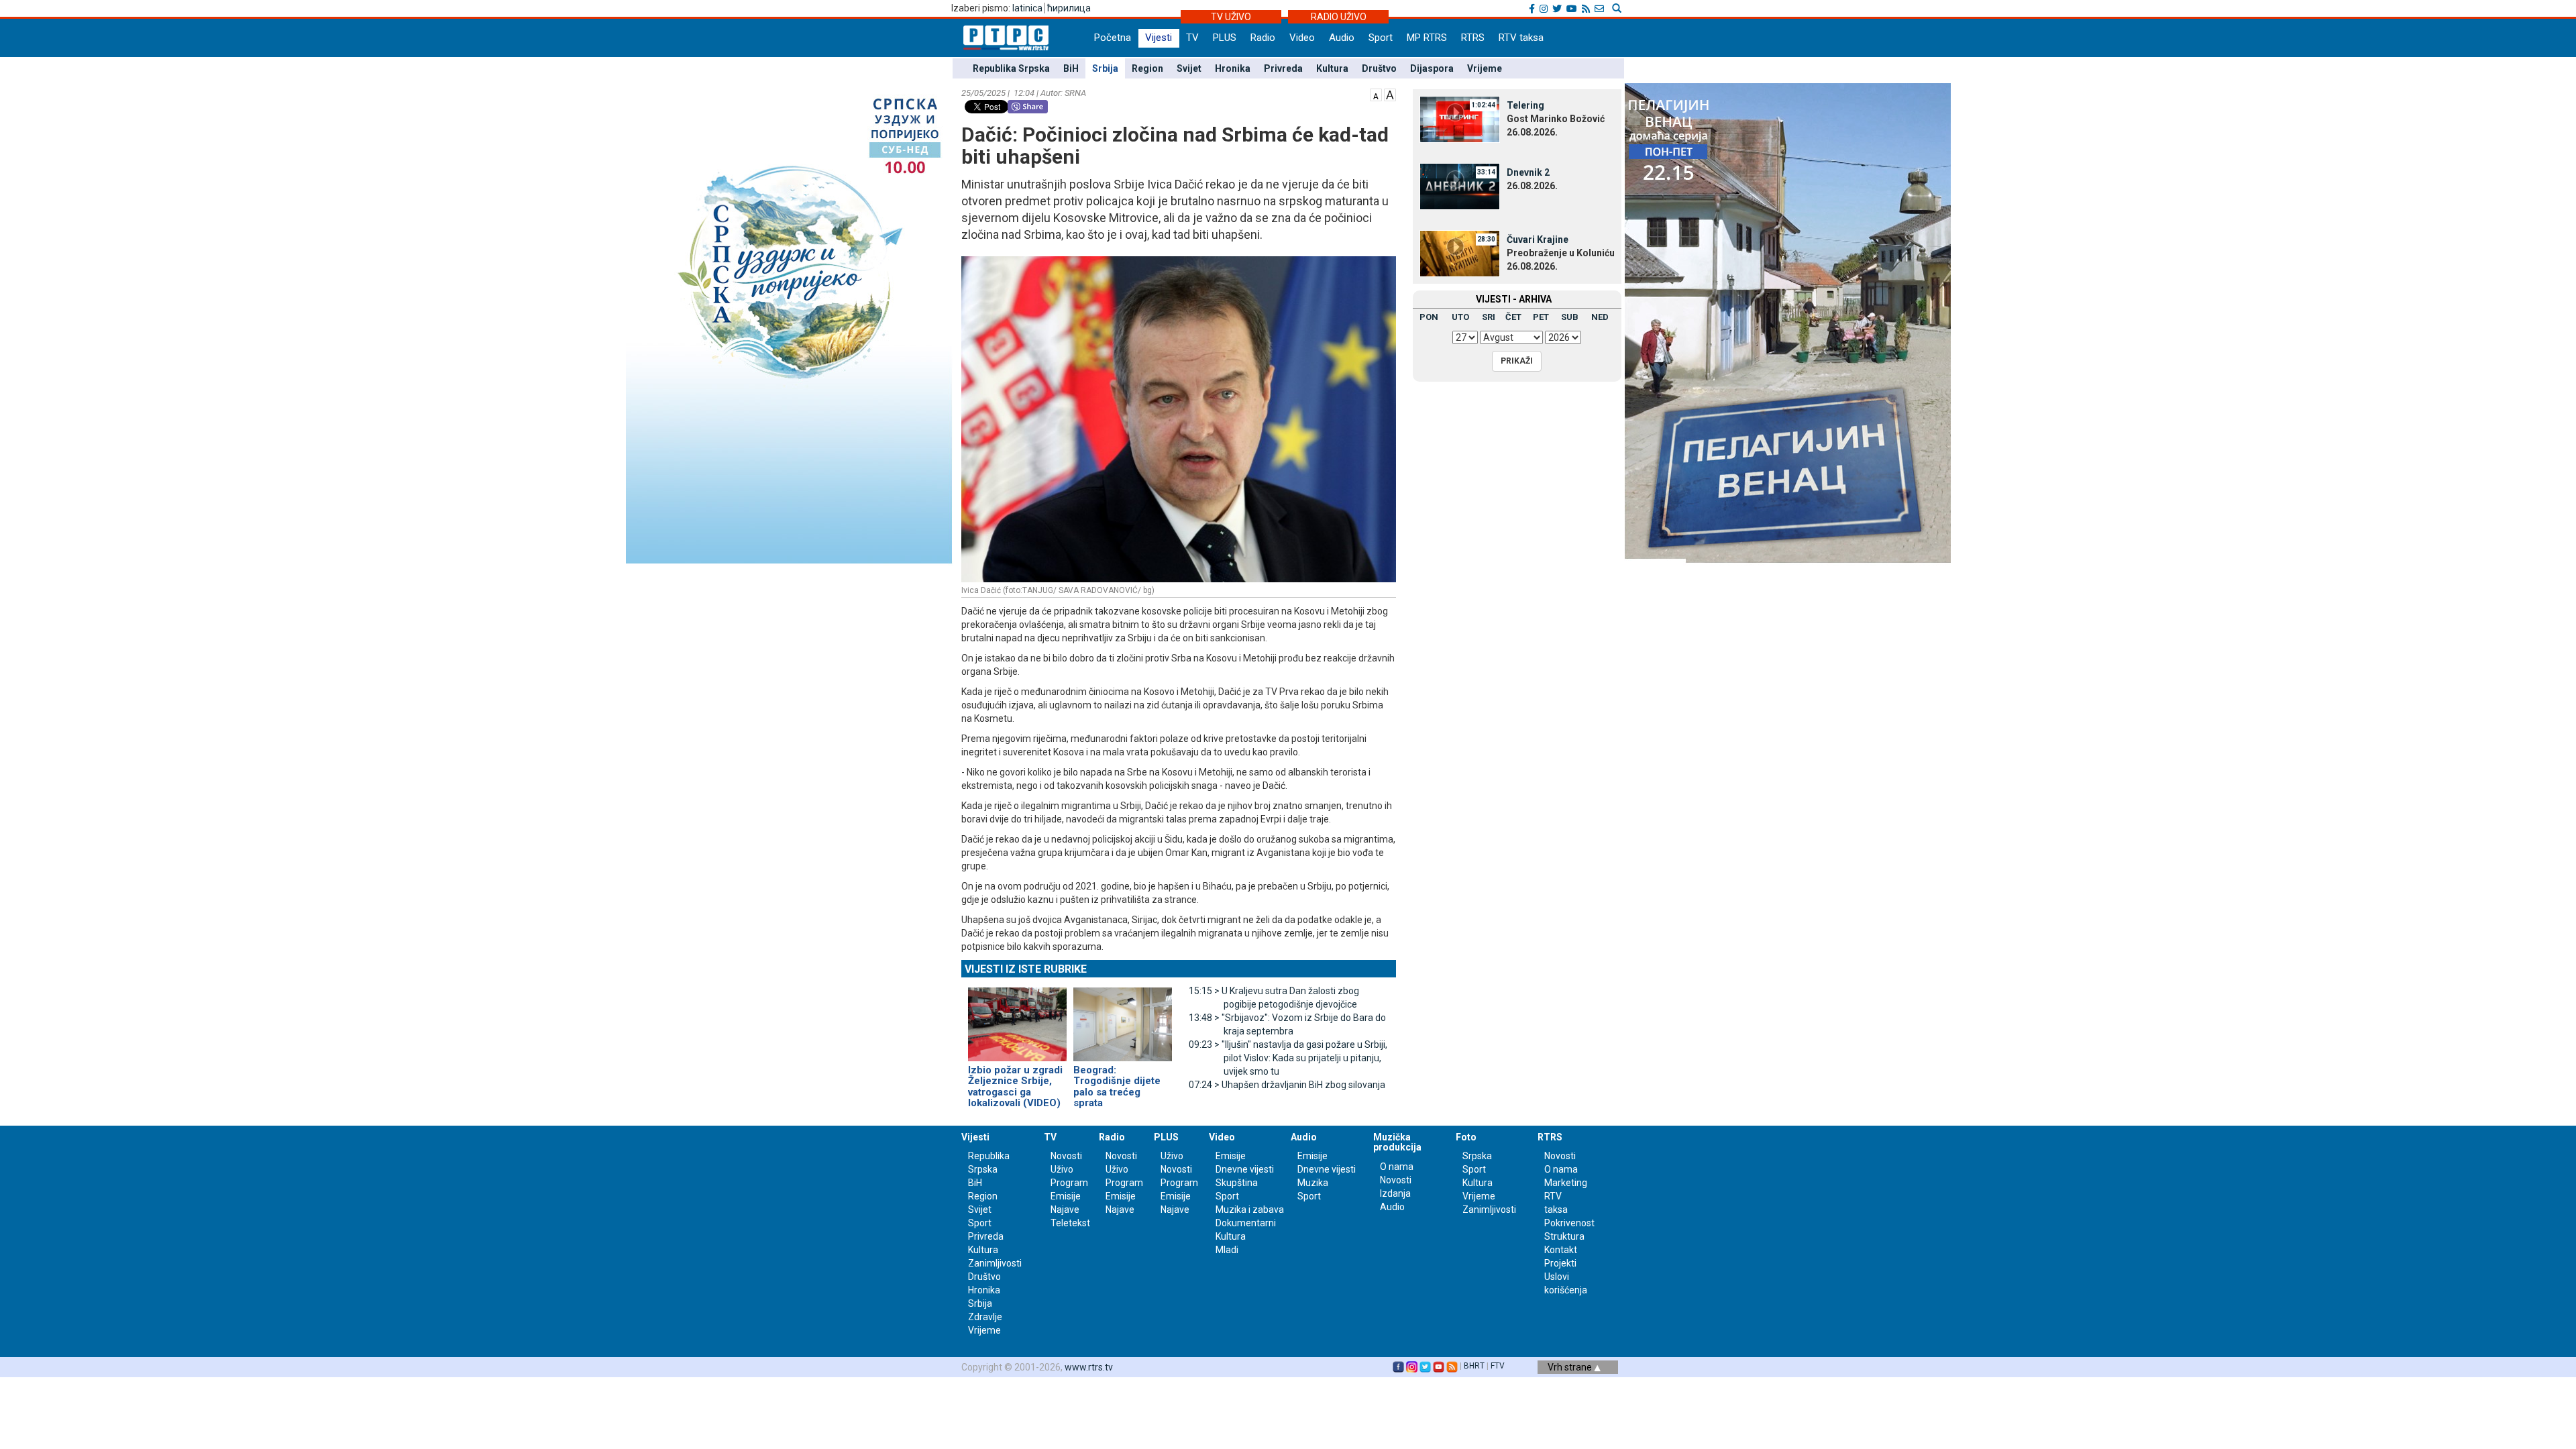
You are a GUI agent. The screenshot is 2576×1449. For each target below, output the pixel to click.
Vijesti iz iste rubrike (1026, 969)
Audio (1342, 38)
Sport (1381, 38)
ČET (1513, 317)
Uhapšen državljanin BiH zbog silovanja (1287, 1085)
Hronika (1233, 68)
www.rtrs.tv (1089, 1367)
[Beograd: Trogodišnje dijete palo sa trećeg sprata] (1123, 1018)
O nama (1397, 1167)
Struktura (1564, 1236)
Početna (1113, 38)
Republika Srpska (1011, 68)
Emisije (1066, 1196)
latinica (1027, 8)
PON (1429, 317)
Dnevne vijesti (1245, 1169)
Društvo (1379, 68)
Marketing (1566, 1183)
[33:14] (1460, 186)
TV (1192, 38)
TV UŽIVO (1231, 17)
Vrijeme (1485, 68)
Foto (1466, 1137)
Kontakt (1561, 1250)
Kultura (1332, 68)
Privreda (1283, 68)
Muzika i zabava (1250, 1210)
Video (1302, 38)
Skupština (1237, 1183)
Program (1069, 1183)
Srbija (1105, 68)
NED (1600, 317)
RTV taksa (1521, 38)
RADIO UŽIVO (1339, 17)
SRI (1489, 317)
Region (1147, 68)
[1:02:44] (1460, 119)
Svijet (1189, 68)
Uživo (1062, 1169)
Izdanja (1395, 1193)
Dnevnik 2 (1528, 172)
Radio (1263, 38)
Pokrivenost (1569, 1223)
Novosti (1066, 1156)
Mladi (1227, 1250)
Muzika (1313, 1183)
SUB (1570, 317)
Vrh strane (1571, 1367)
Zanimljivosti (995, 1263)
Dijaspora (1432, 68)
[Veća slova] (1390, 94)
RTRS (1473, 38)
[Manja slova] (1376, 94)
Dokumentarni (1246, 1223)
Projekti (1560, 1263)
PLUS (1225, 38)
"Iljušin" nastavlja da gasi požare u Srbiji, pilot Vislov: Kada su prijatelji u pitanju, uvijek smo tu (1288, 1058)
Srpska (1477, 1156)
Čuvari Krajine (1538, 239)
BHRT (1474, 1366)
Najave (1065, 1210)
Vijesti (1159, 38)
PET (1541, 317)
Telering (1525, 105)
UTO (1460, 317)
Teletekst (1070, 1223)
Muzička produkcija (1397, 1142)
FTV (1498, 1366)
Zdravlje (985, 1317)
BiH (1071, 68)
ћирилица (1069, 8)
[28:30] (1460, 253)
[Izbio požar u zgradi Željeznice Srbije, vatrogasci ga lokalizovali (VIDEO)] (1017, 1018)
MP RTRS (1427, 38)
